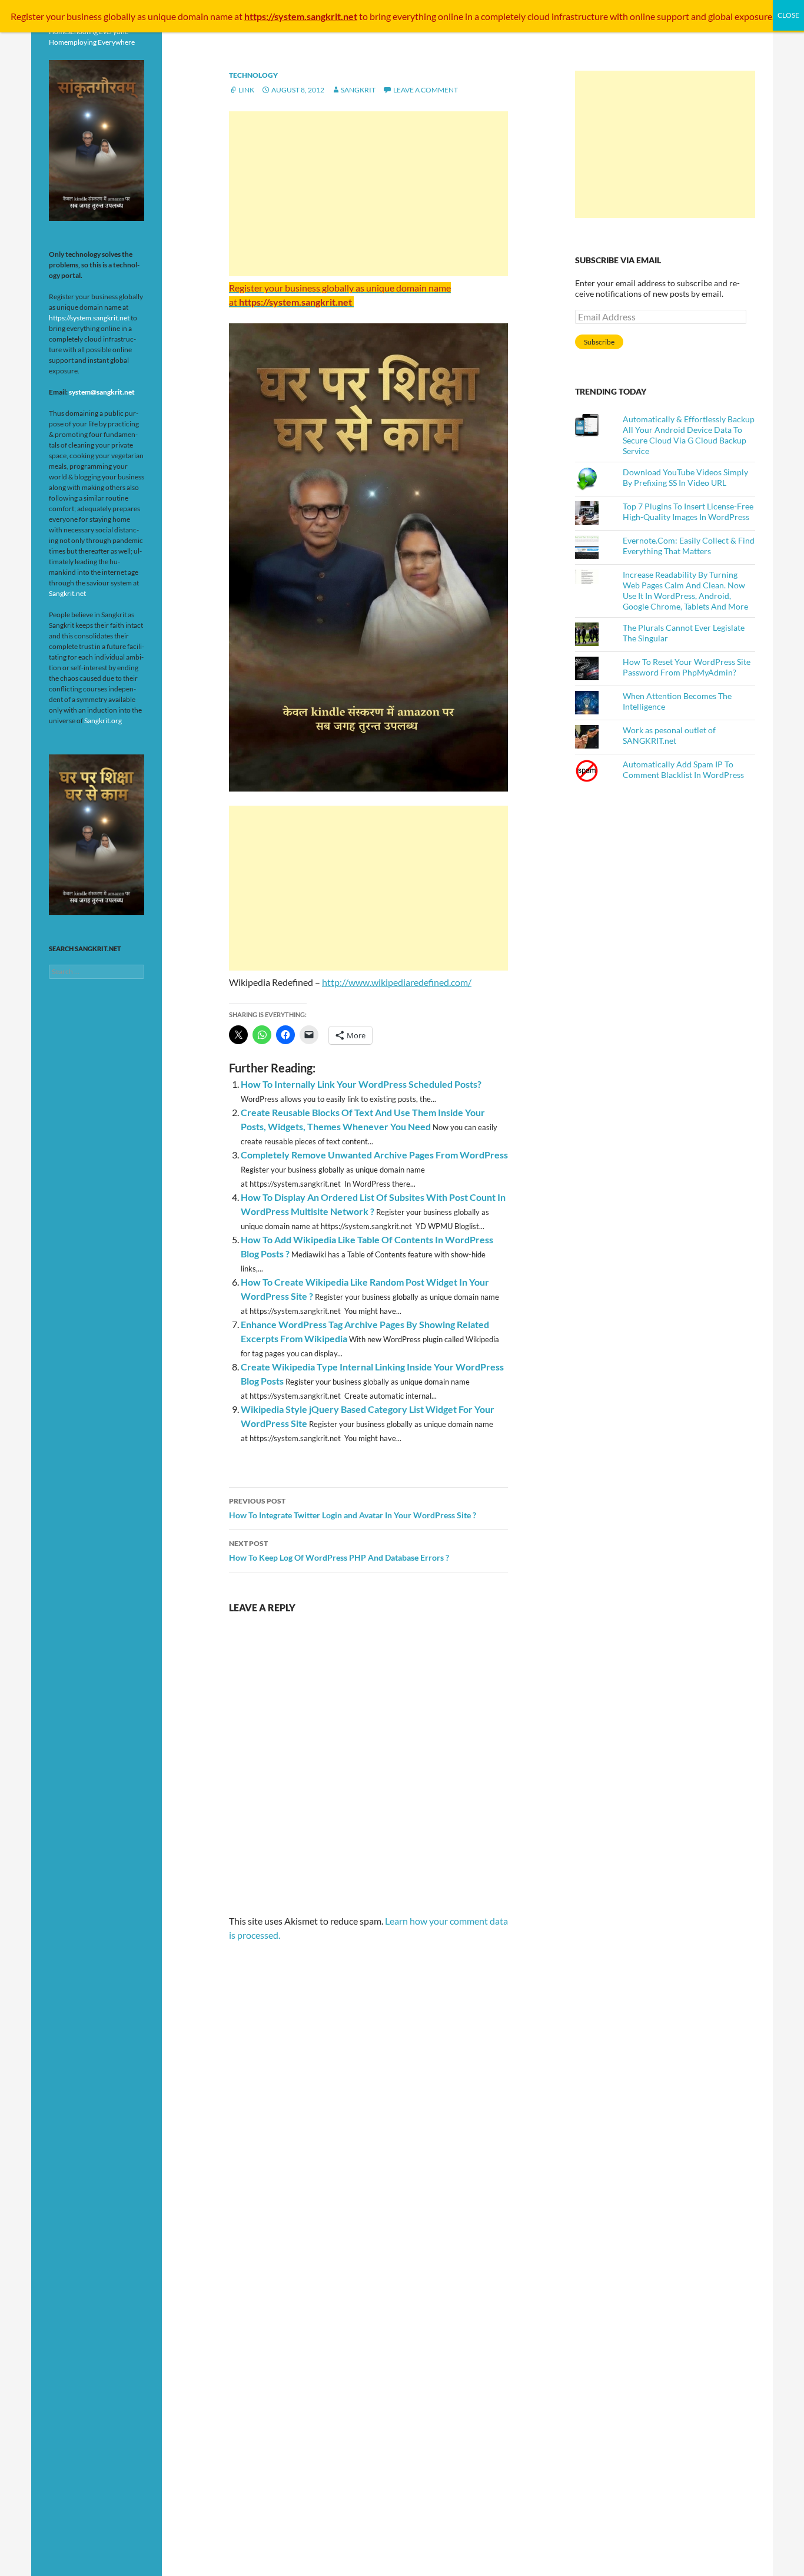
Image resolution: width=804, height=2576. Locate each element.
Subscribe (599, 342)
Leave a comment (426, 90)
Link (246, 90)
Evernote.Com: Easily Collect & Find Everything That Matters (689, 546)
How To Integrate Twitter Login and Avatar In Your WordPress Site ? (353, 1508)
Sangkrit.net (67, 593)
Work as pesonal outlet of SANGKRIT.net (669, 735)
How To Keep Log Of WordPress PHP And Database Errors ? (339, 1551)
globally (119, 16)
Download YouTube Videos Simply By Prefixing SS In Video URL (685, 477)
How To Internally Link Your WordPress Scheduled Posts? (361, 1084)
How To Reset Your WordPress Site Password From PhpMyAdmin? (687, 667)
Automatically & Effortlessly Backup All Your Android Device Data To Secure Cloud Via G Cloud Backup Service (689, 435)
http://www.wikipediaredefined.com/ (397, 982)
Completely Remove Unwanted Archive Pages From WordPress (374, 1155)
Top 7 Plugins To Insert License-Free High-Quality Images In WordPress (688, 511)
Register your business (57, 16)
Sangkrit (358, 90)
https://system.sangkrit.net (89, 318)
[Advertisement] (368, 194)
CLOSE (788, 15)
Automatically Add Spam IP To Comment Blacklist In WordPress (683, 769)
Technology (253, 75)
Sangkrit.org (103, 721)
